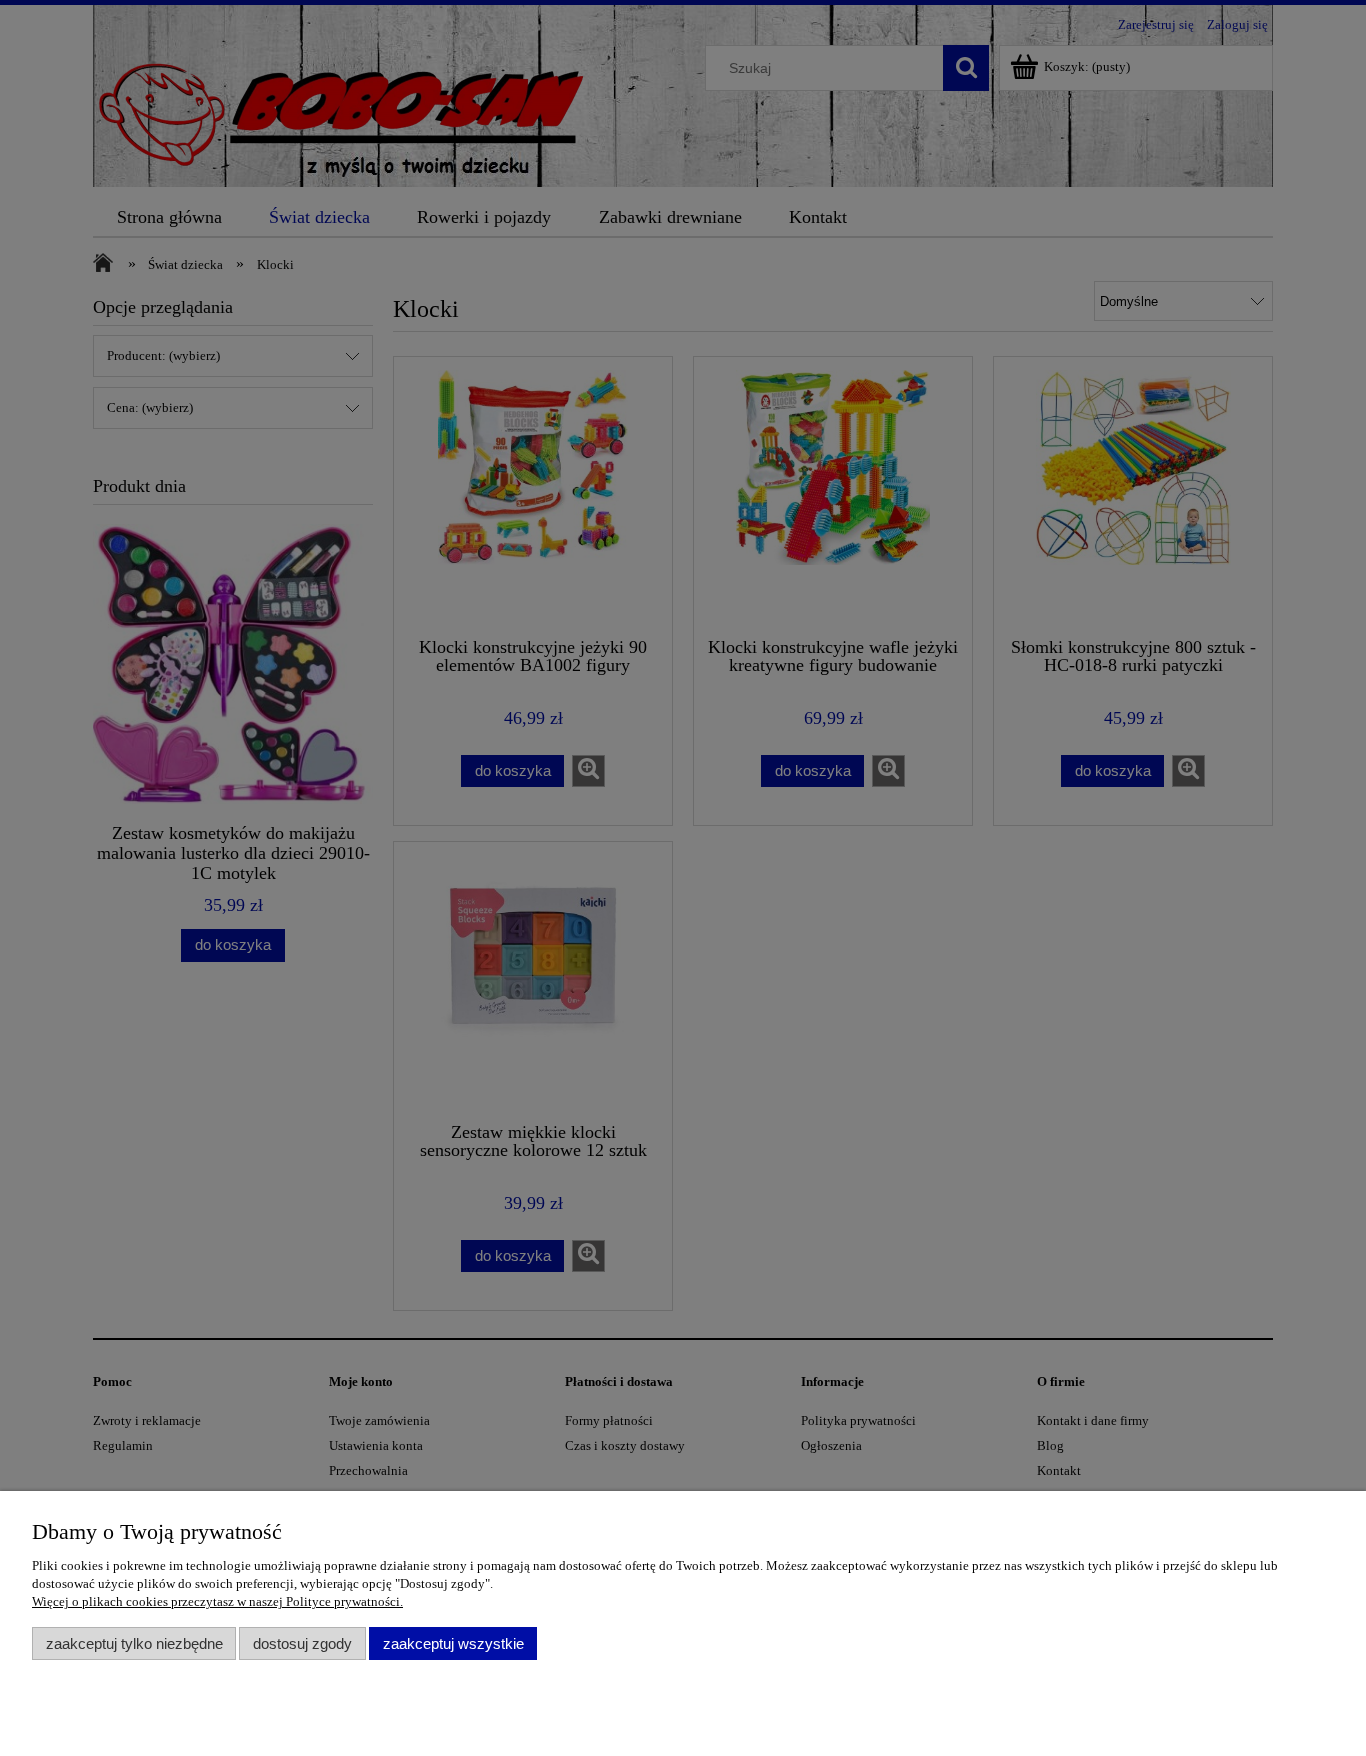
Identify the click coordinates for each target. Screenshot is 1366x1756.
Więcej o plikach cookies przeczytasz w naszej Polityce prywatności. (217, 1601)
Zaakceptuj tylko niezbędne (134, 1643)
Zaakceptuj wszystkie (453, 1643)
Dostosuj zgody (302, 1643)
